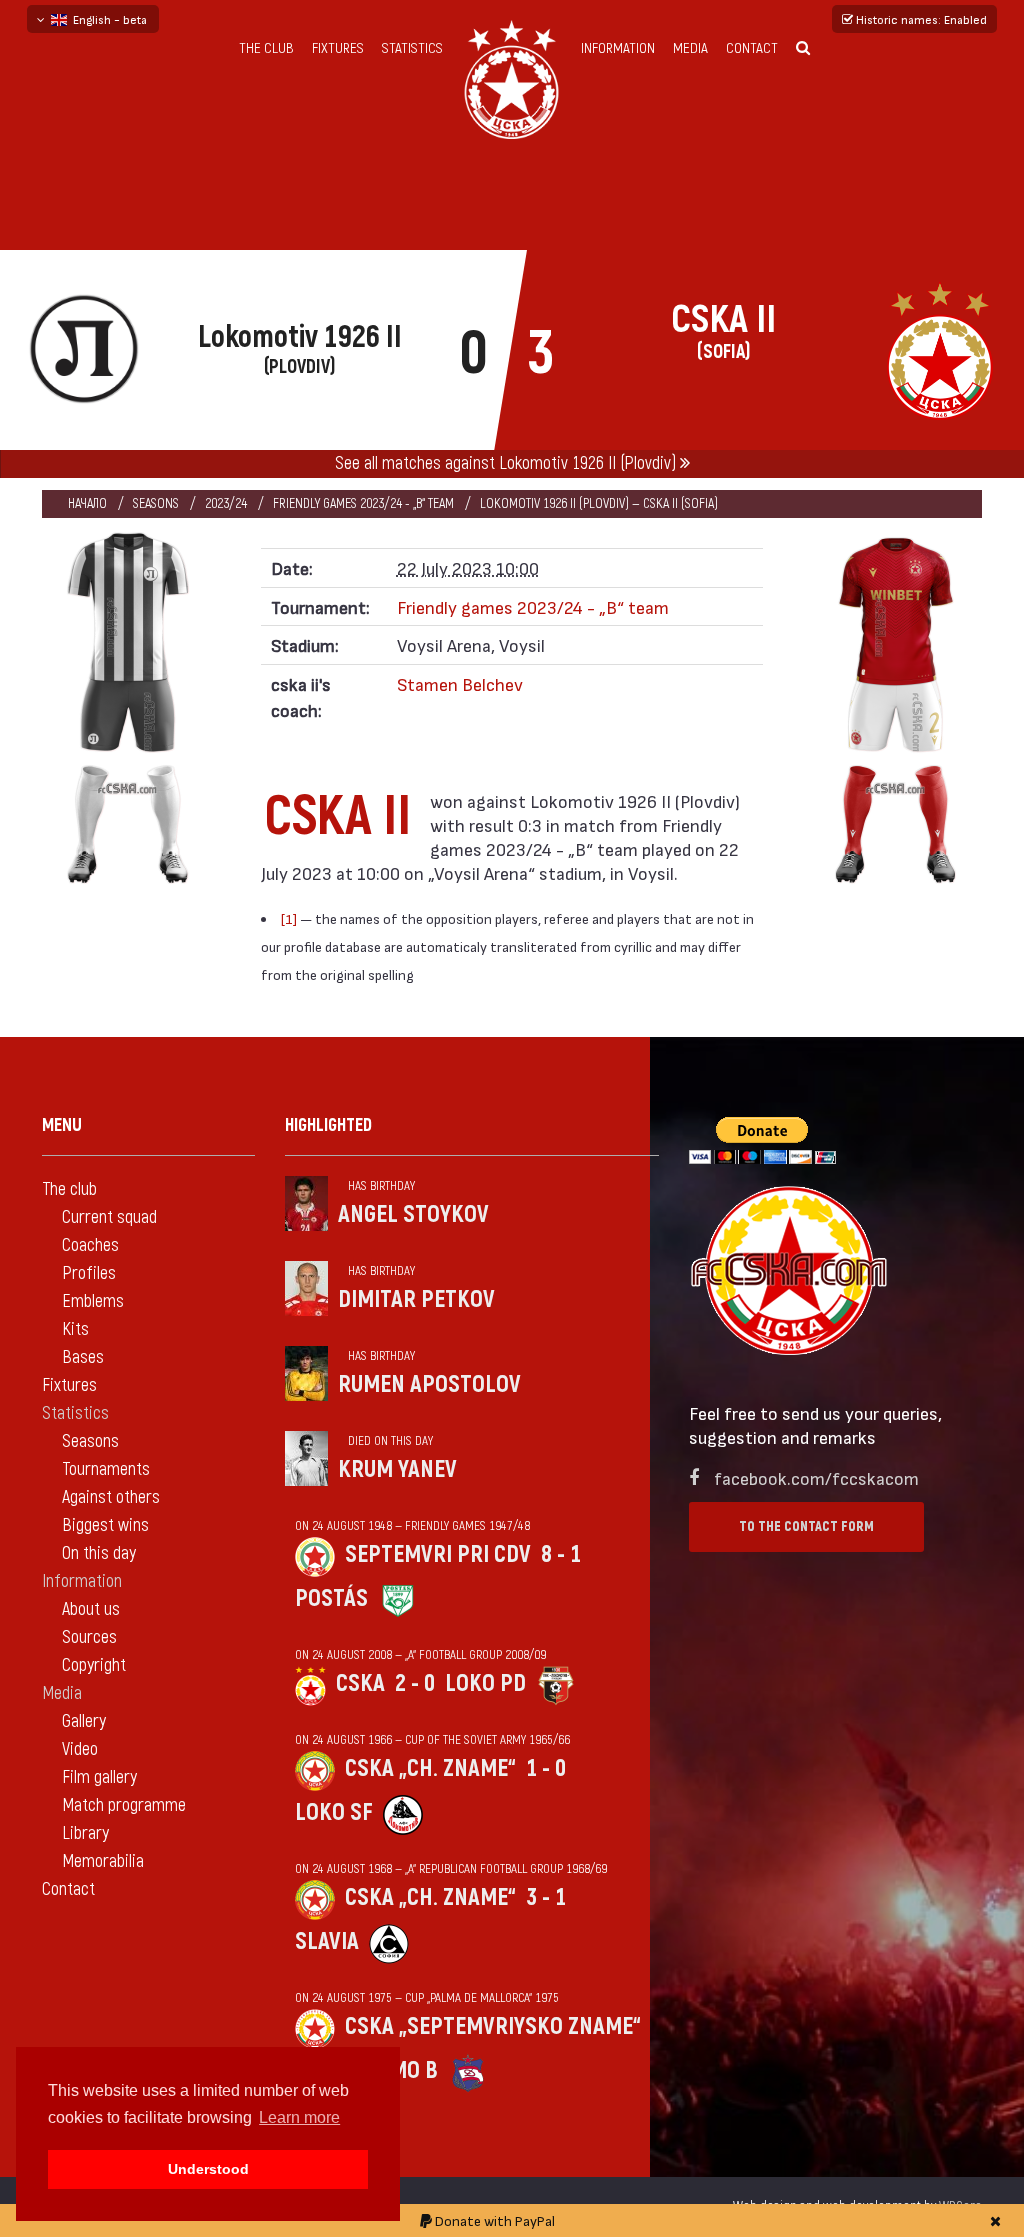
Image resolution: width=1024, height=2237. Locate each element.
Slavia (327, 1941)
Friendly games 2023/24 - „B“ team (363, 503)
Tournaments (106, 1469)
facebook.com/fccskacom (816, 1477)
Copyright (94, 1665)
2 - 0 (415, 1683)
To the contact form (806, 1526)
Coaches (90, 1245)
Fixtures (338, 48)
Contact (752, 48)
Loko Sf (334, 1812)
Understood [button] (208, 2169)
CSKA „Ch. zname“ (430, 1768)
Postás (331, 1598)
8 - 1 (561, 1554)
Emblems (93, 1301)
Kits (75, 1329)
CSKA (360, 1683)
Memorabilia (103, 1861)
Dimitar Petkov (416, 1299)
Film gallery (99, 1777)
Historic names (920, 19)
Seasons (156, 503)
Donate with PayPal (493, 2220)
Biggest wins (105, 1525)
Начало (87, 503)
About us (91, 1609)
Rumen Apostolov (429, 1384)
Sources (89, 1637)
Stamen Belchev (460, 683)
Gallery (84, 1721)
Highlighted (328, 1125)
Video (80, 1749)
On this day (99, 1553)
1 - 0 (546, 1768)
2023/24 (226, 503)
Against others (111, 1497)
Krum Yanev (397, 1469)
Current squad (109, 1217)
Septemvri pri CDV (438, 1554)
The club (266, 48)
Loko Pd (485, 1683)
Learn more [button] (299, 2117)
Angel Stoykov (413, 1214)
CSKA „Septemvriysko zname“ (493, 2026)
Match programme (124, 1805)
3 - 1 (546, 1897)
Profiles (89, 1273)
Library (85, 1833)
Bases (83, 1357)
